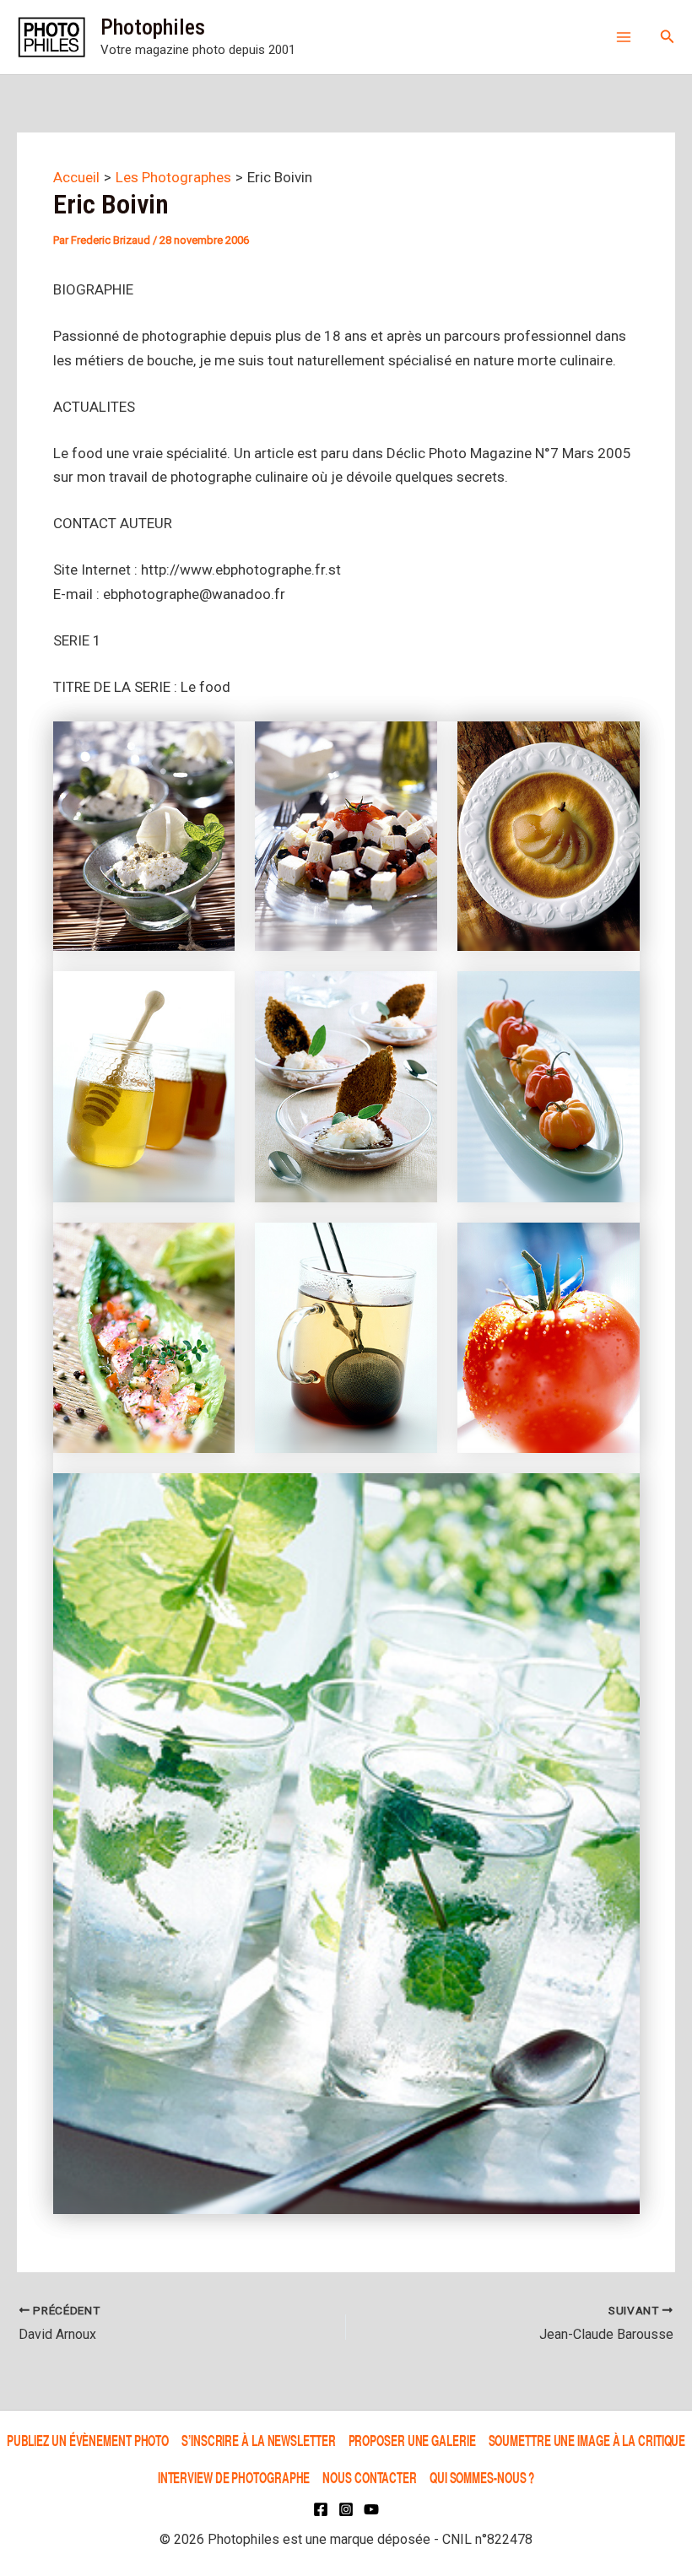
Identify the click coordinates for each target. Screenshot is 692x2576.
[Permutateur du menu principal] (624, 37)
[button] (668, 37)
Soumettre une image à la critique (587, 2441)
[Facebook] (321, 2509)
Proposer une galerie (412, 2441)
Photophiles (153, 27)
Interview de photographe (234, 2477)
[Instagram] (346, 2509)
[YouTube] (371, 2509)
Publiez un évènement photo (88, 2441)
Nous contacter (370, 2477)
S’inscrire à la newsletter (258, 2441)
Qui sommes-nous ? (482, 2477)
